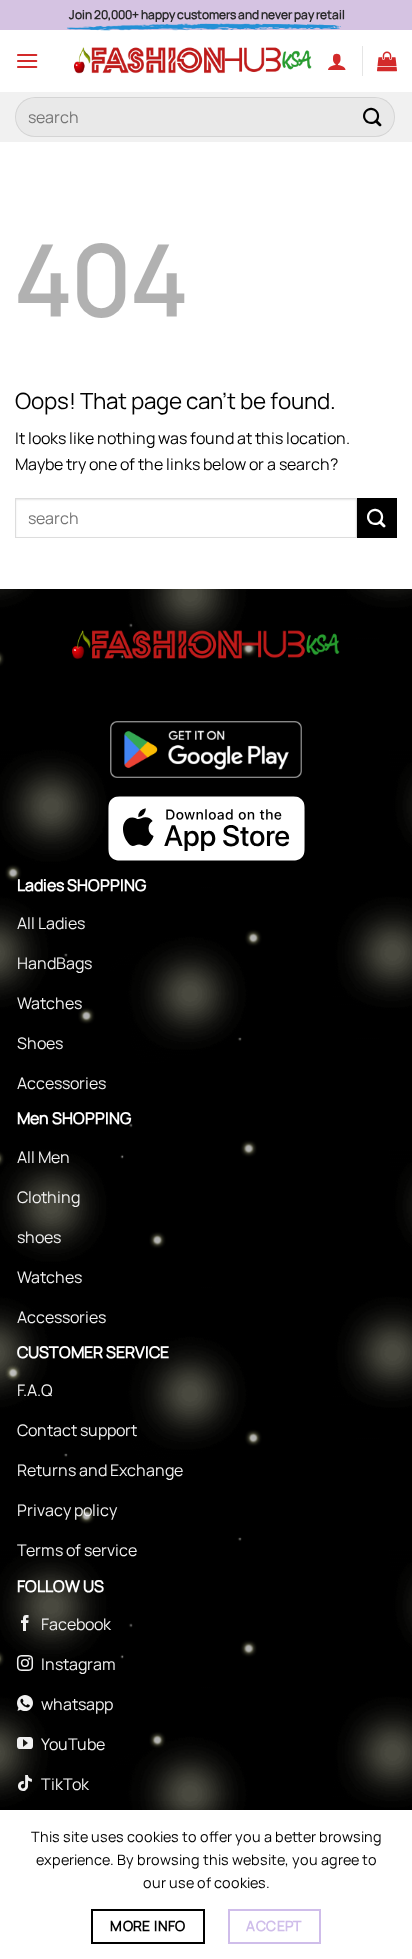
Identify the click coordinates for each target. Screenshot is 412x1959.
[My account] (337, 61)
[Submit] (373, 116)
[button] (27, 60)
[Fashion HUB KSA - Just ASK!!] (193, 61)
